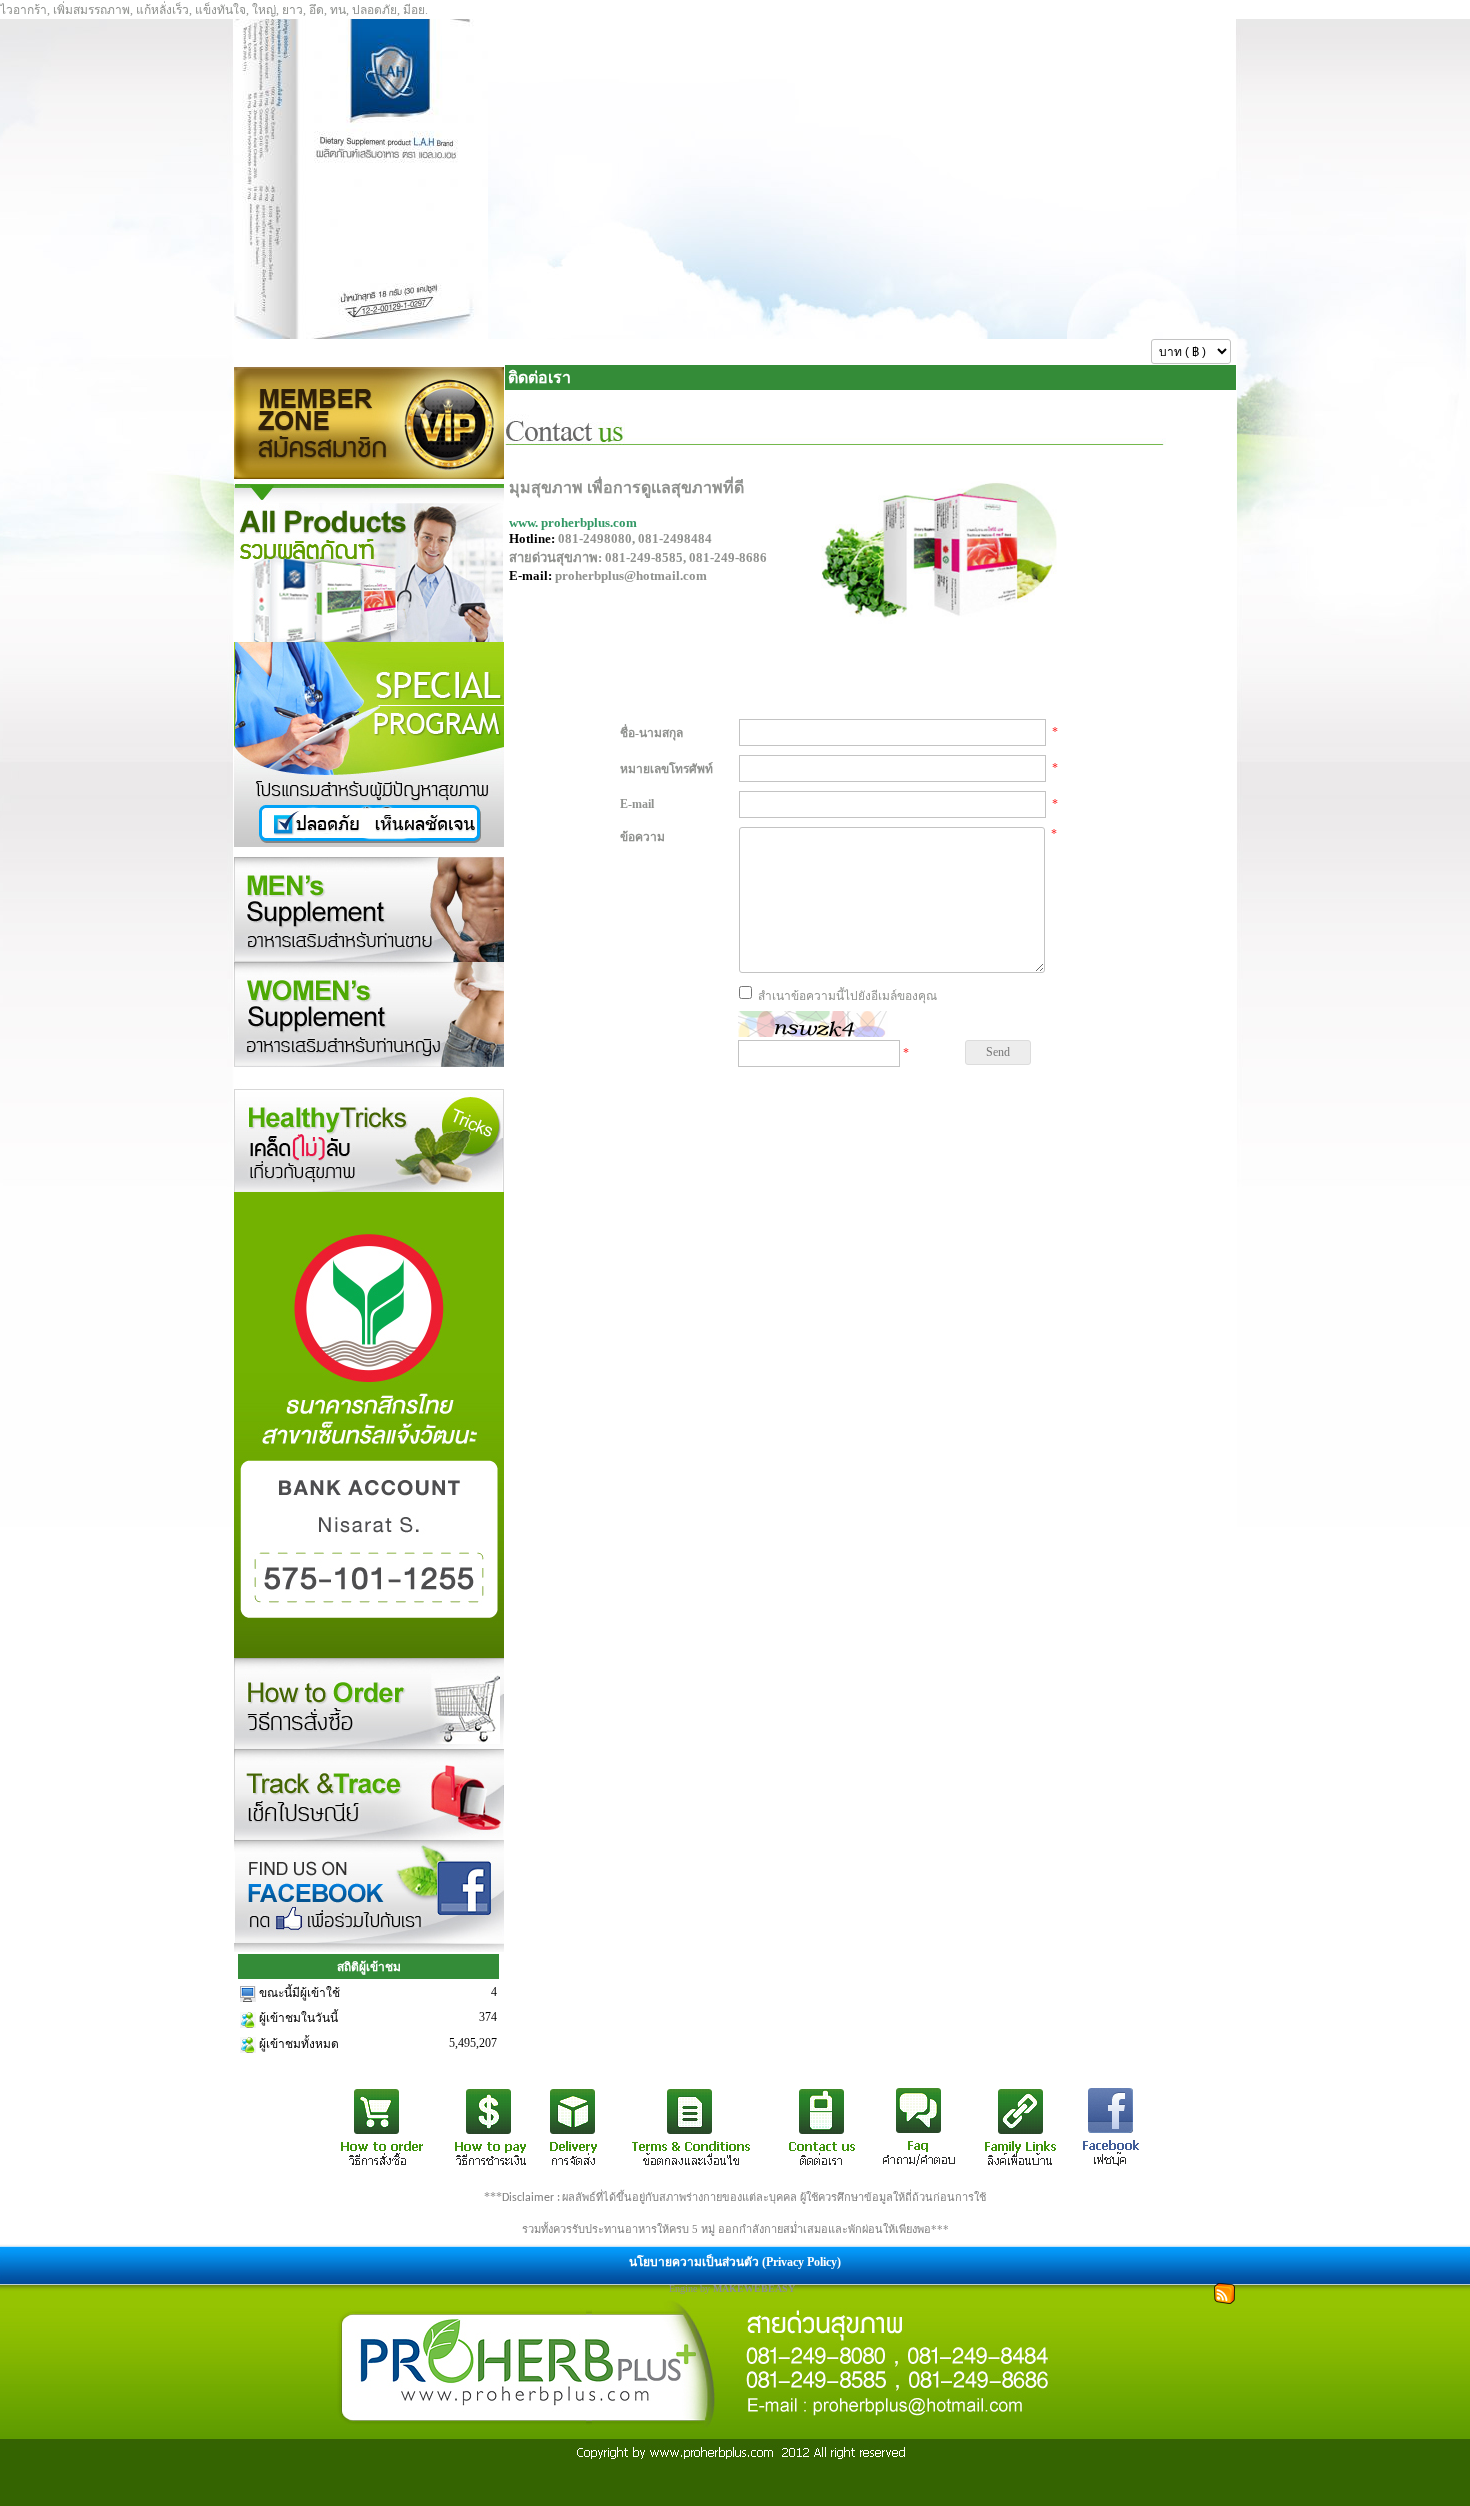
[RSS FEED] (1224, 2292)
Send (998, 1052)
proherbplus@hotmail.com (631, 575)
